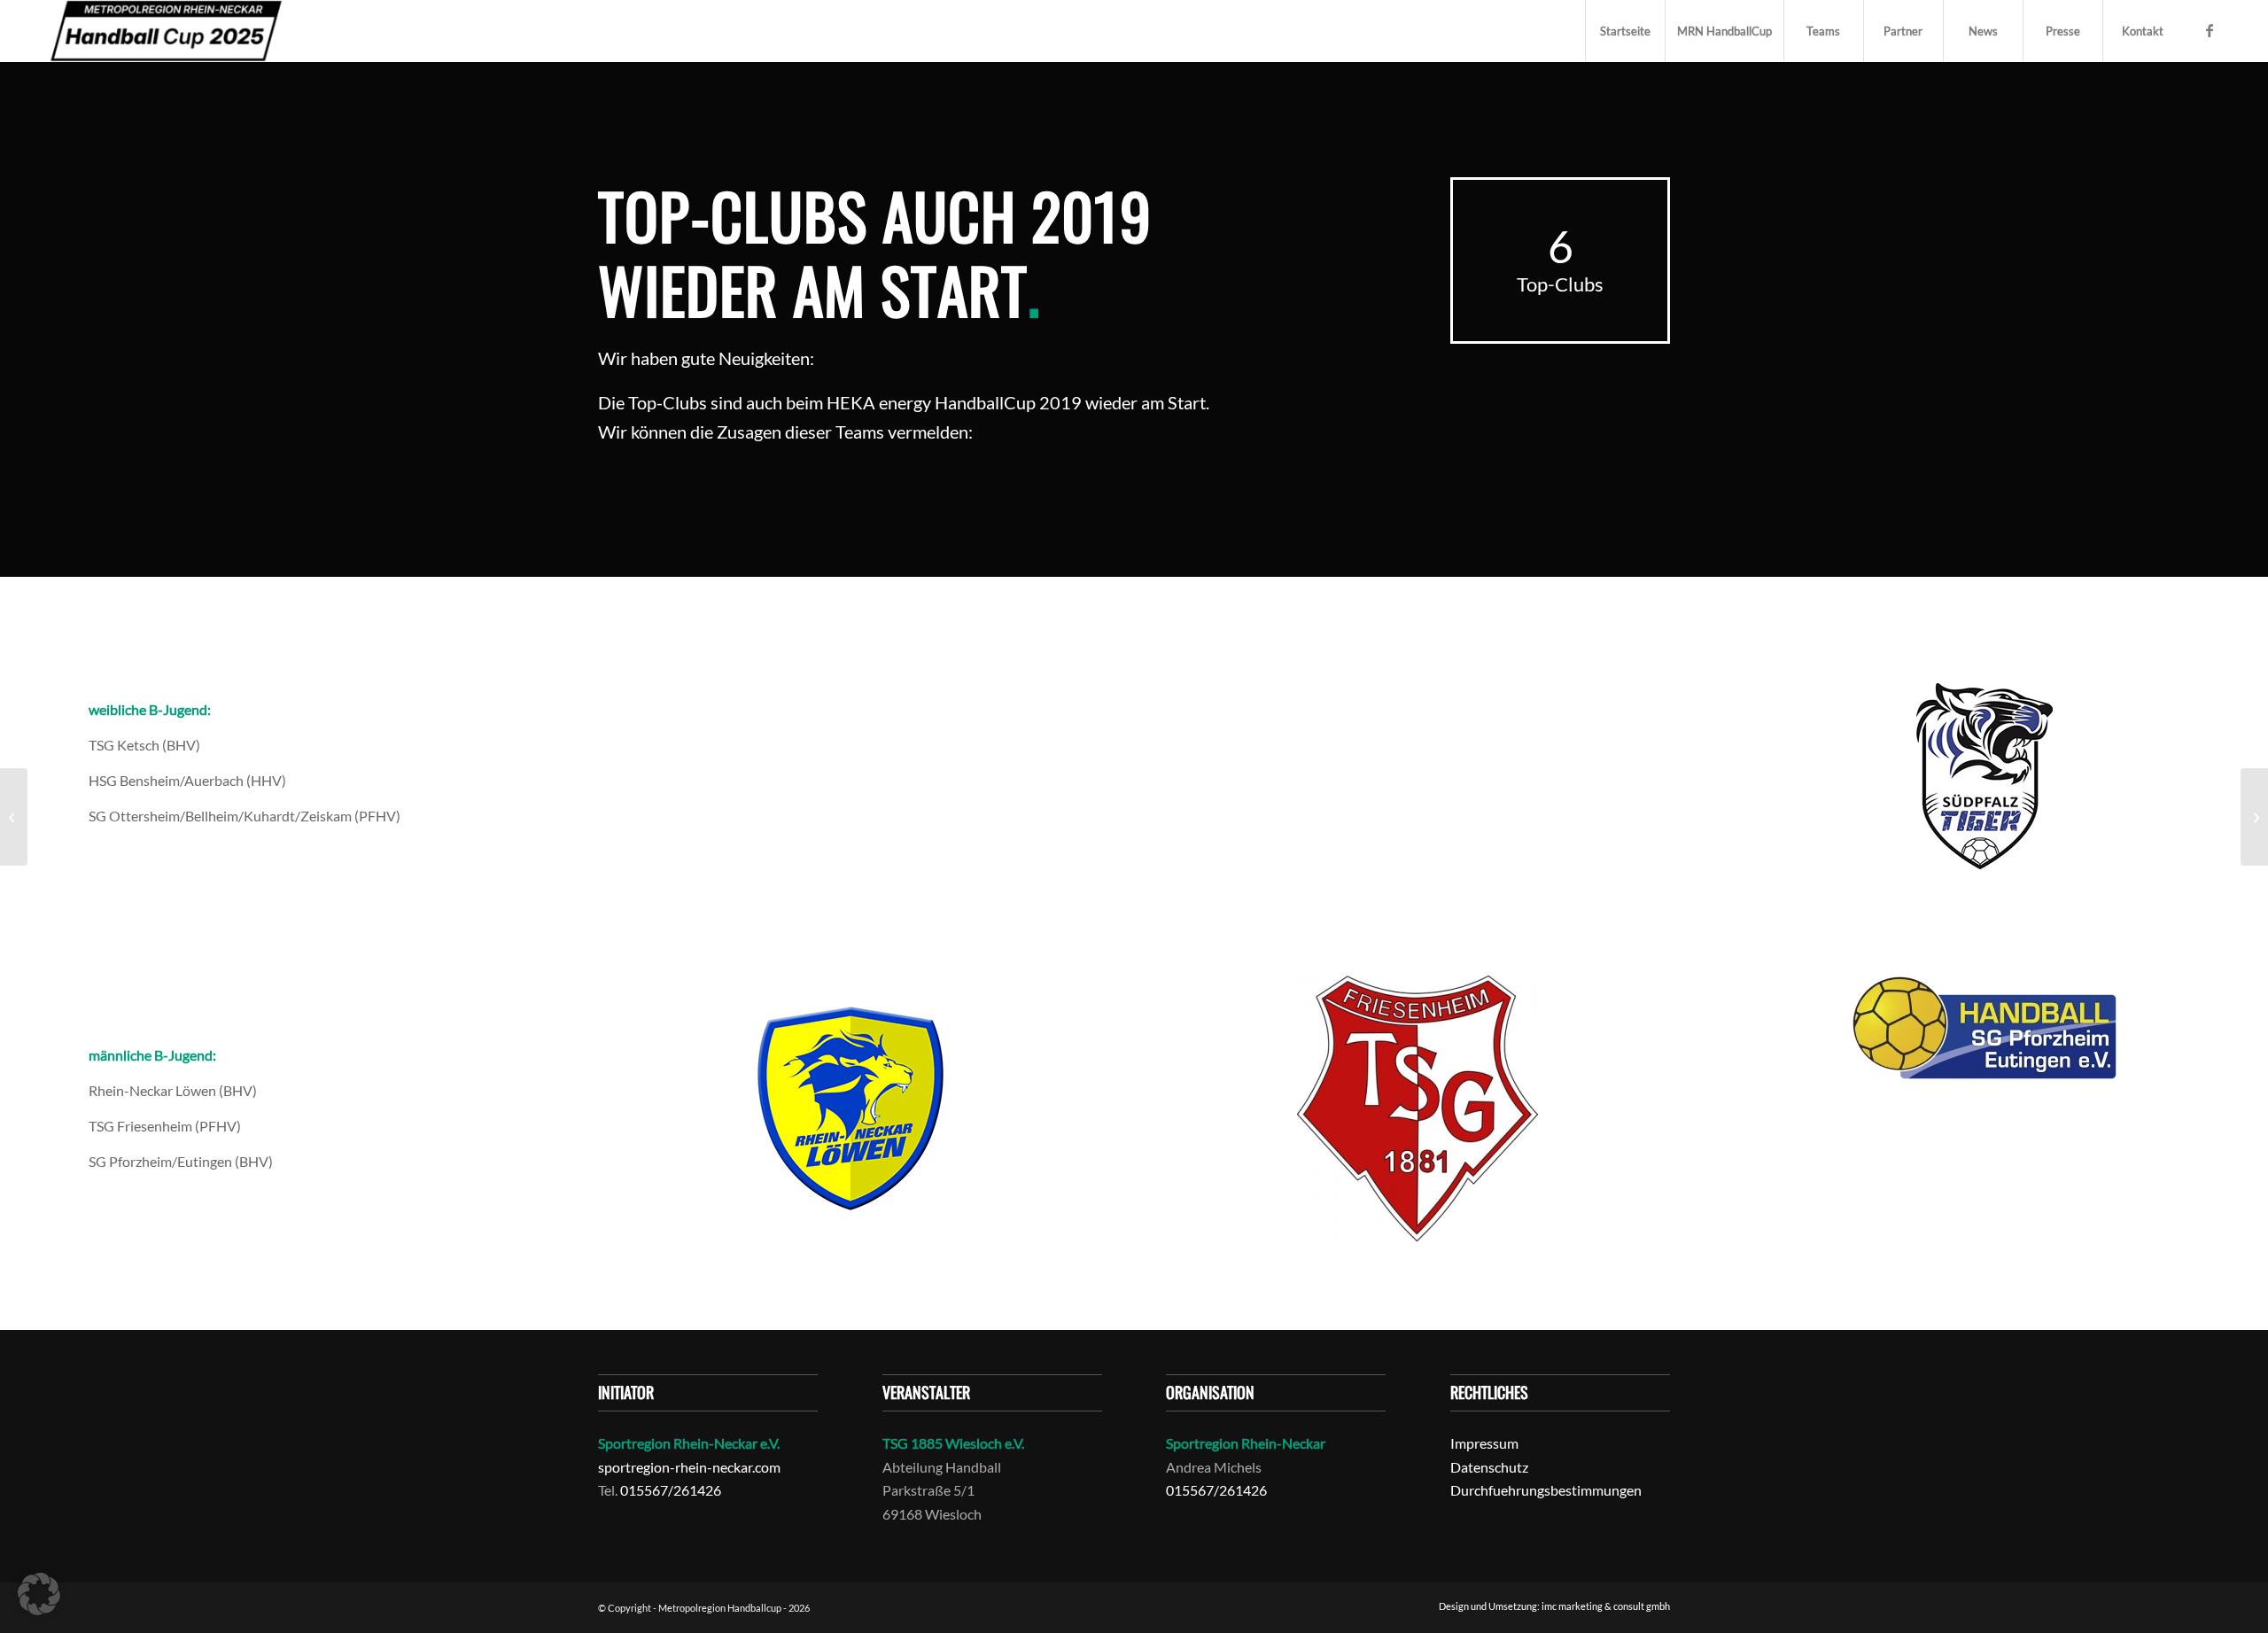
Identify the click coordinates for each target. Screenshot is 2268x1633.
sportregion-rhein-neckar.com (689, 1467)
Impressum (1484, 1443)
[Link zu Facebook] (2210, 30)
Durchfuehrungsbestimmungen (1546, 1490)
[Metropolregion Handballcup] (166, 31)
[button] (39, 1594)
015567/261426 (671, 1490)
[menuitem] (1625, 31)
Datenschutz (1489, 1467)
